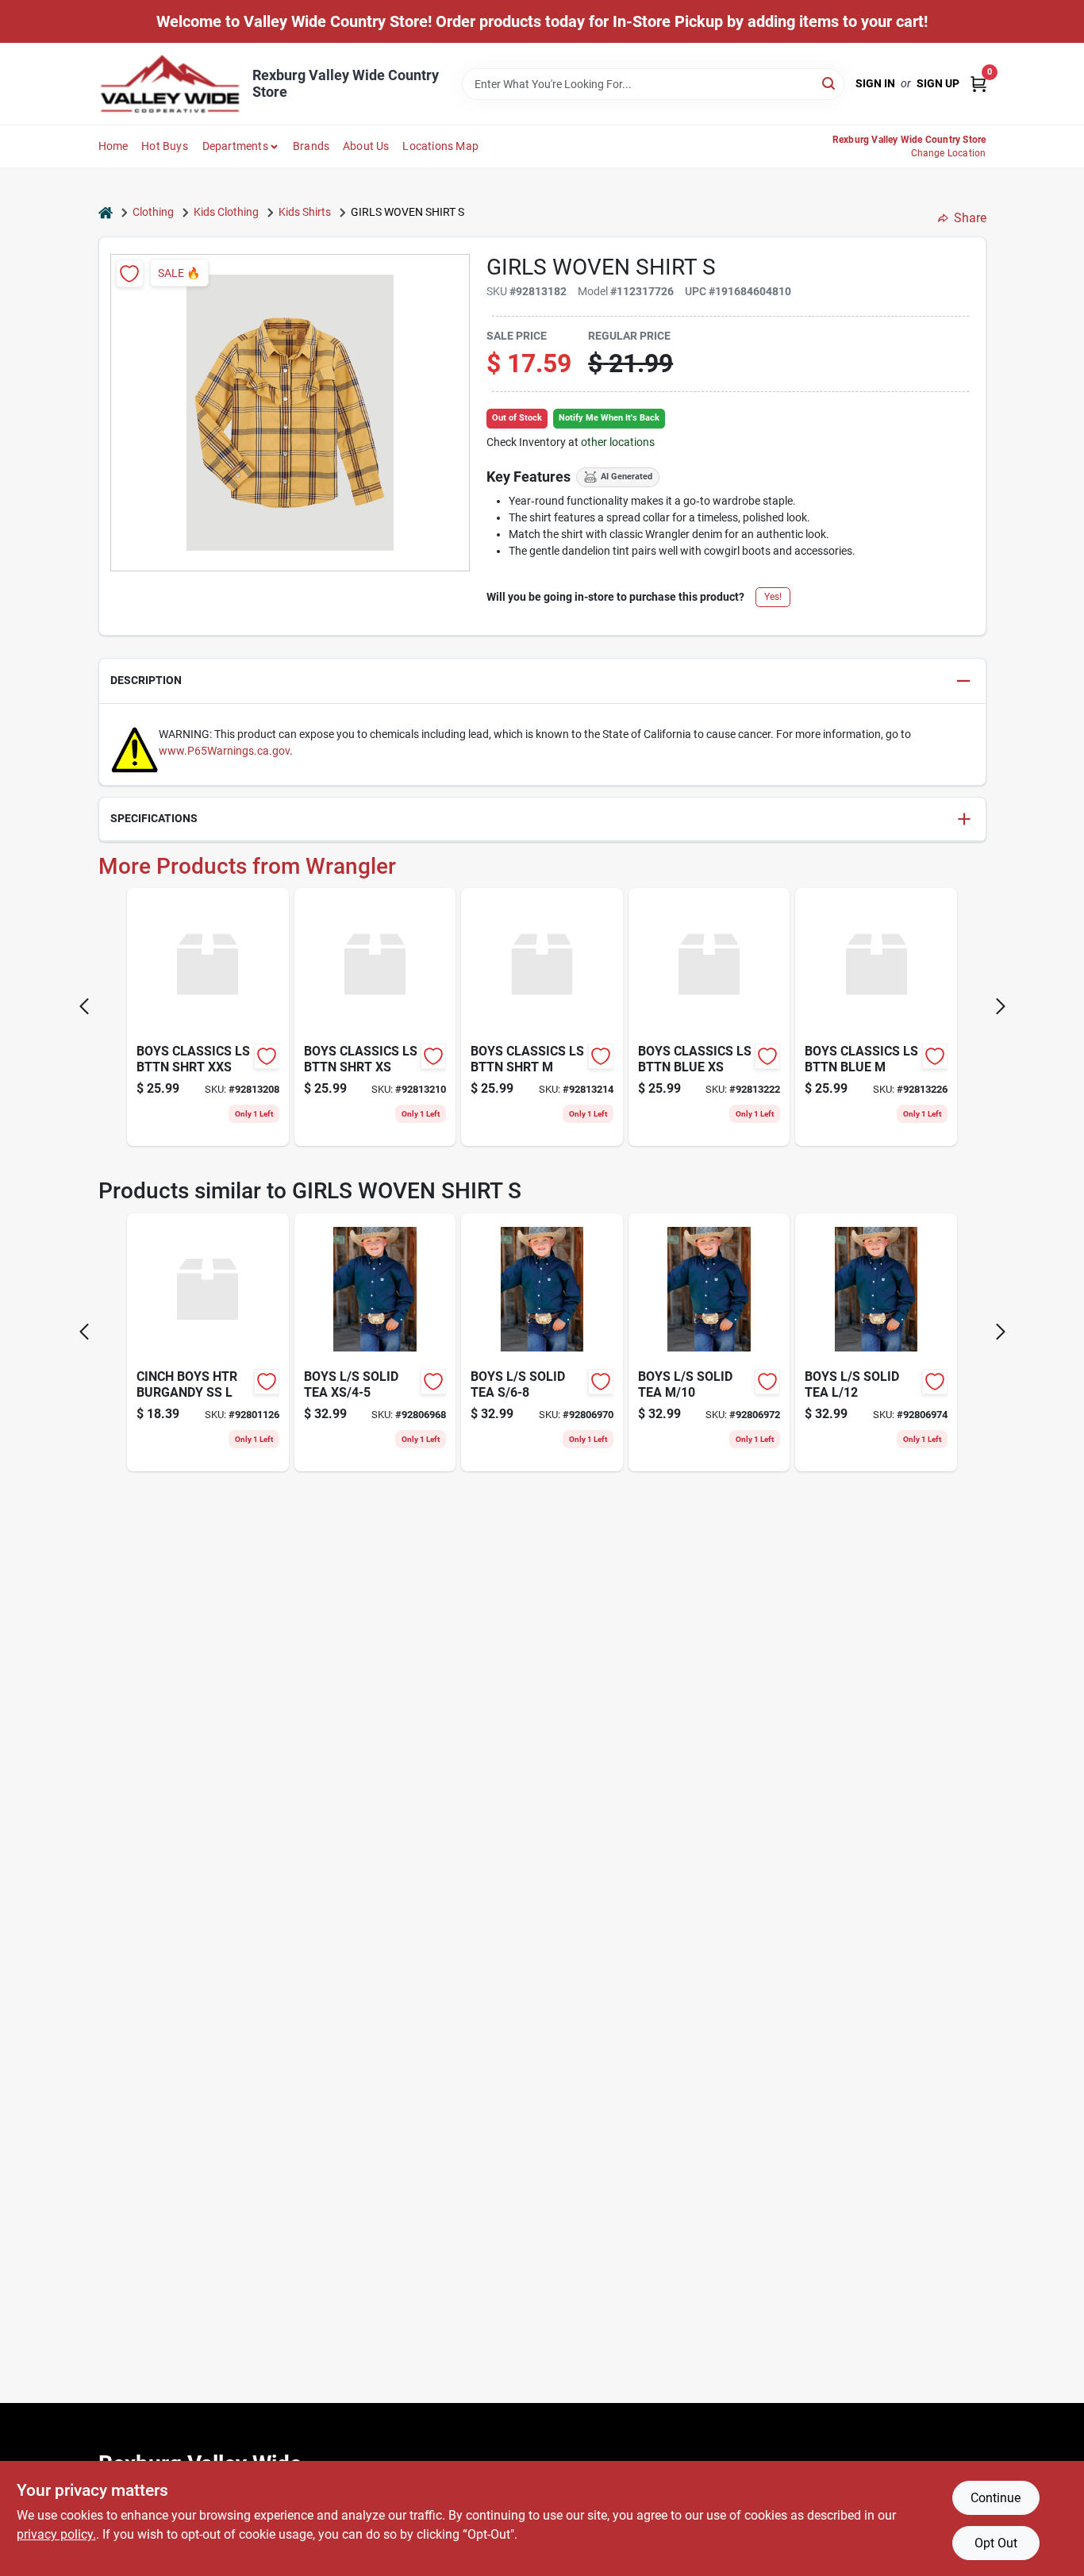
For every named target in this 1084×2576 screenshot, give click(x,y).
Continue (996, 2498)
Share (970, 218)
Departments (235, 146)
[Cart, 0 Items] (978, 84)
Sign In (875, 83)
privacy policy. (56, 2534)
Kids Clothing (226, 212)
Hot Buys (165, 146)
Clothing (153, 212)
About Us (366, 146)
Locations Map (440, 146)
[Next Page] (1001, 1006)
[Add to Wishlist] (130, 273)
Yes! (773, 597)
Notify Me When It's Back (609, 418)
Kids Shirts (305, 212)
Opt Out (996, 2543)
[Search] (830, 83)
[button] (542, 681)
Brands (311, 146)
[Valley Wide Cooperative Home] (170, 84)
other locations (618, 442)
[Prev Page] (84, 1006)
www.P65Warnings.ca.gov (224, 751)
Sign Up (938, 83)
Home (113, 146)
